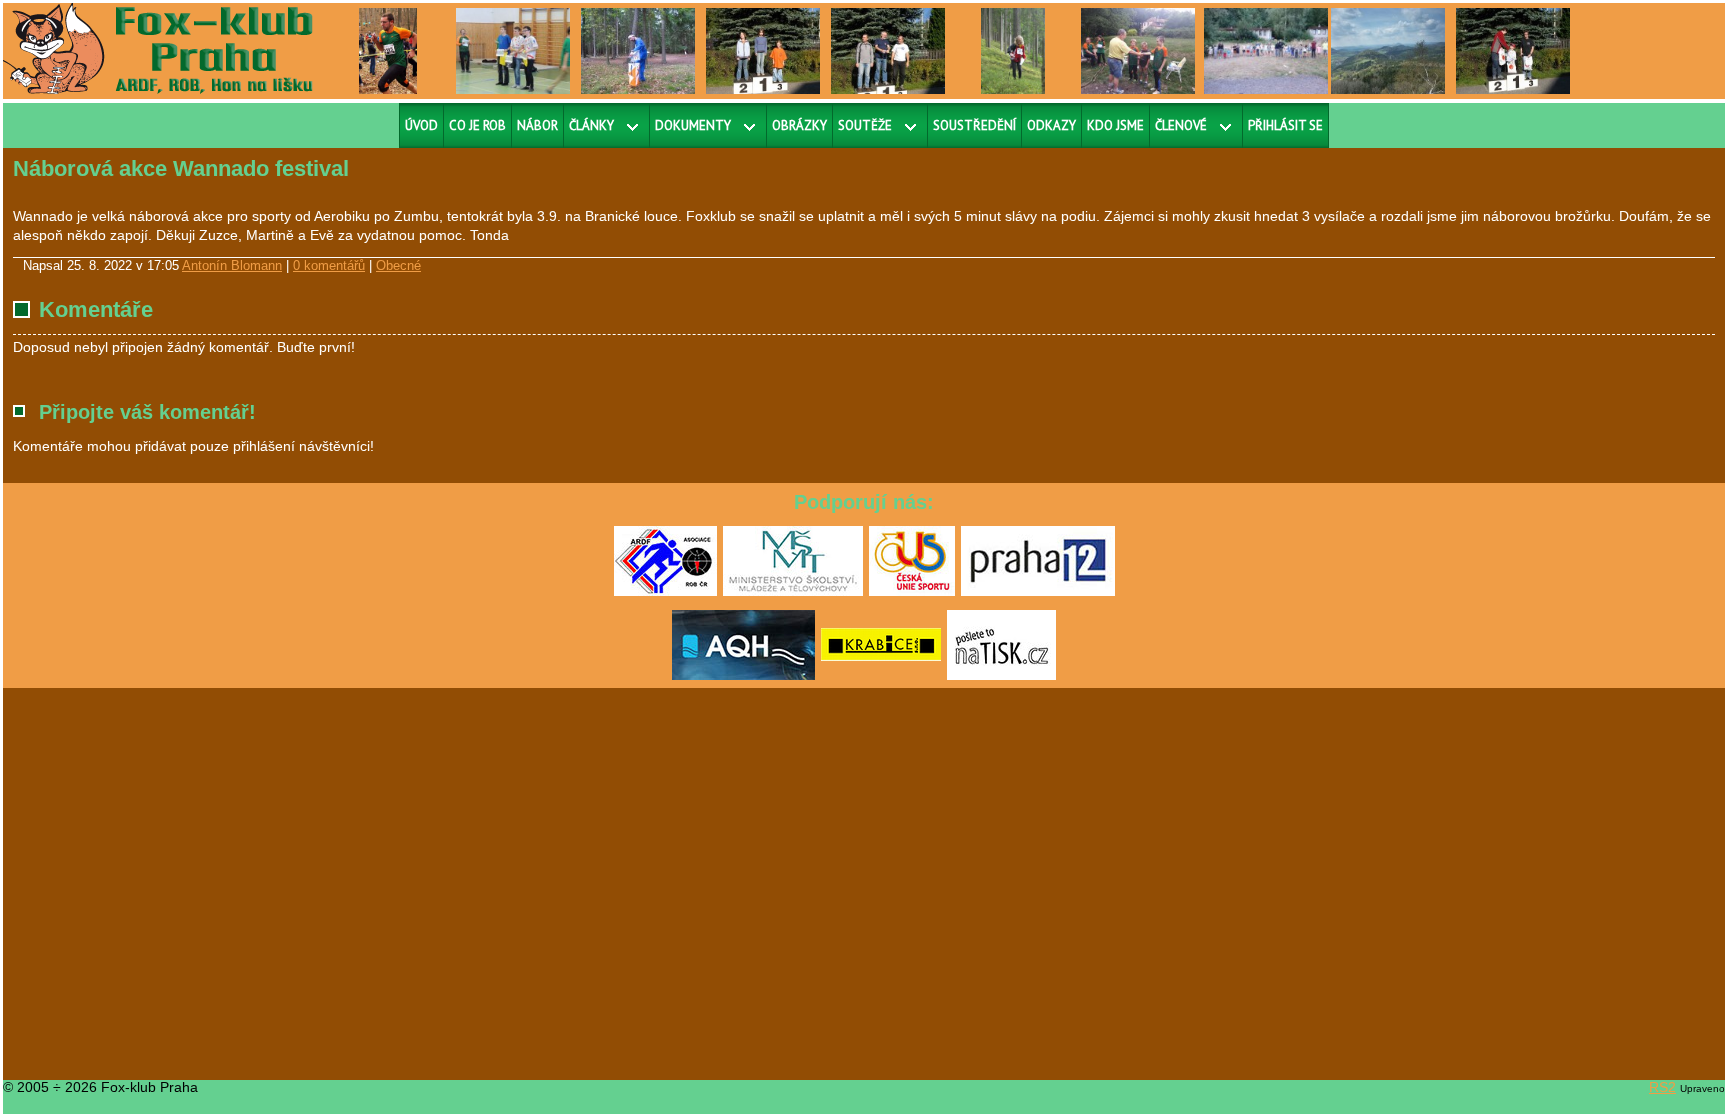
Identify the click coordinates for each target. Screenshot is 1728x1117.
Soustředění (974, 125)
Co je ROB (477, 125)
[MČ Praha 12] (1038, 592)
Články (591, 125)
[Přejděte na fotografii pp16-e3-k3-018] (1013, 50)
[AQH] (743, 676)
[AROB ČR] (665, 592)
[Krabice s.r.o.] (881, 676)
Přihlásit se (1285, 125)
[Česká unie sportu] (912, 592)
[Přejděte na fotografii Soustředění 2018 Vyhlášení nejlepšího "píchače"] (1268, 50)
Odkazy (1051, 125)
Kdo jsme (1115, 125)
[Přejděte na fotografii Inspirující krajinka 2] (1388, 50)
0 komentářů (329, 266)
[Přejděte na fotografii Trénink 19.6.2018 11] (1138, 50)
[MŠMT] (793, 592)
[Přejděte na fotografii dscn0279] (513, 50)
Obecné (398, 266)
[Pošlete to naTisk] (1001, 676)
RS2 (1662, 1087)
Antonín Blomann (232, 266)
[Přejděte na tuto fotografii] (638, 50)
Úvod (421, 125)
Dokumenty (693, 125)
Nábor (537, 125)
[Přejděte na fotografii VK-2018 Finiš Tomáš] (387, 50)
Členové (1181, 125)
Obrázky (799, 125)
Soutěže (865, 125)
